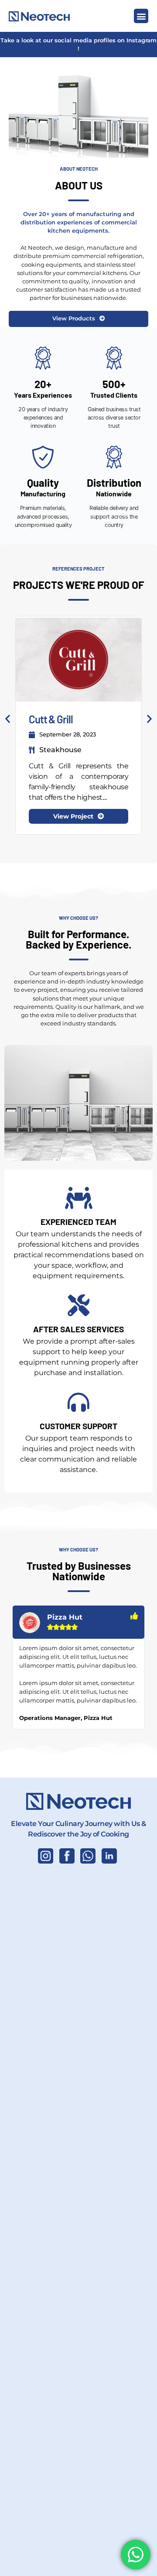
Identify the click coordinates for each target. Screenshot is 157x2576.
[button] (141, 16)
